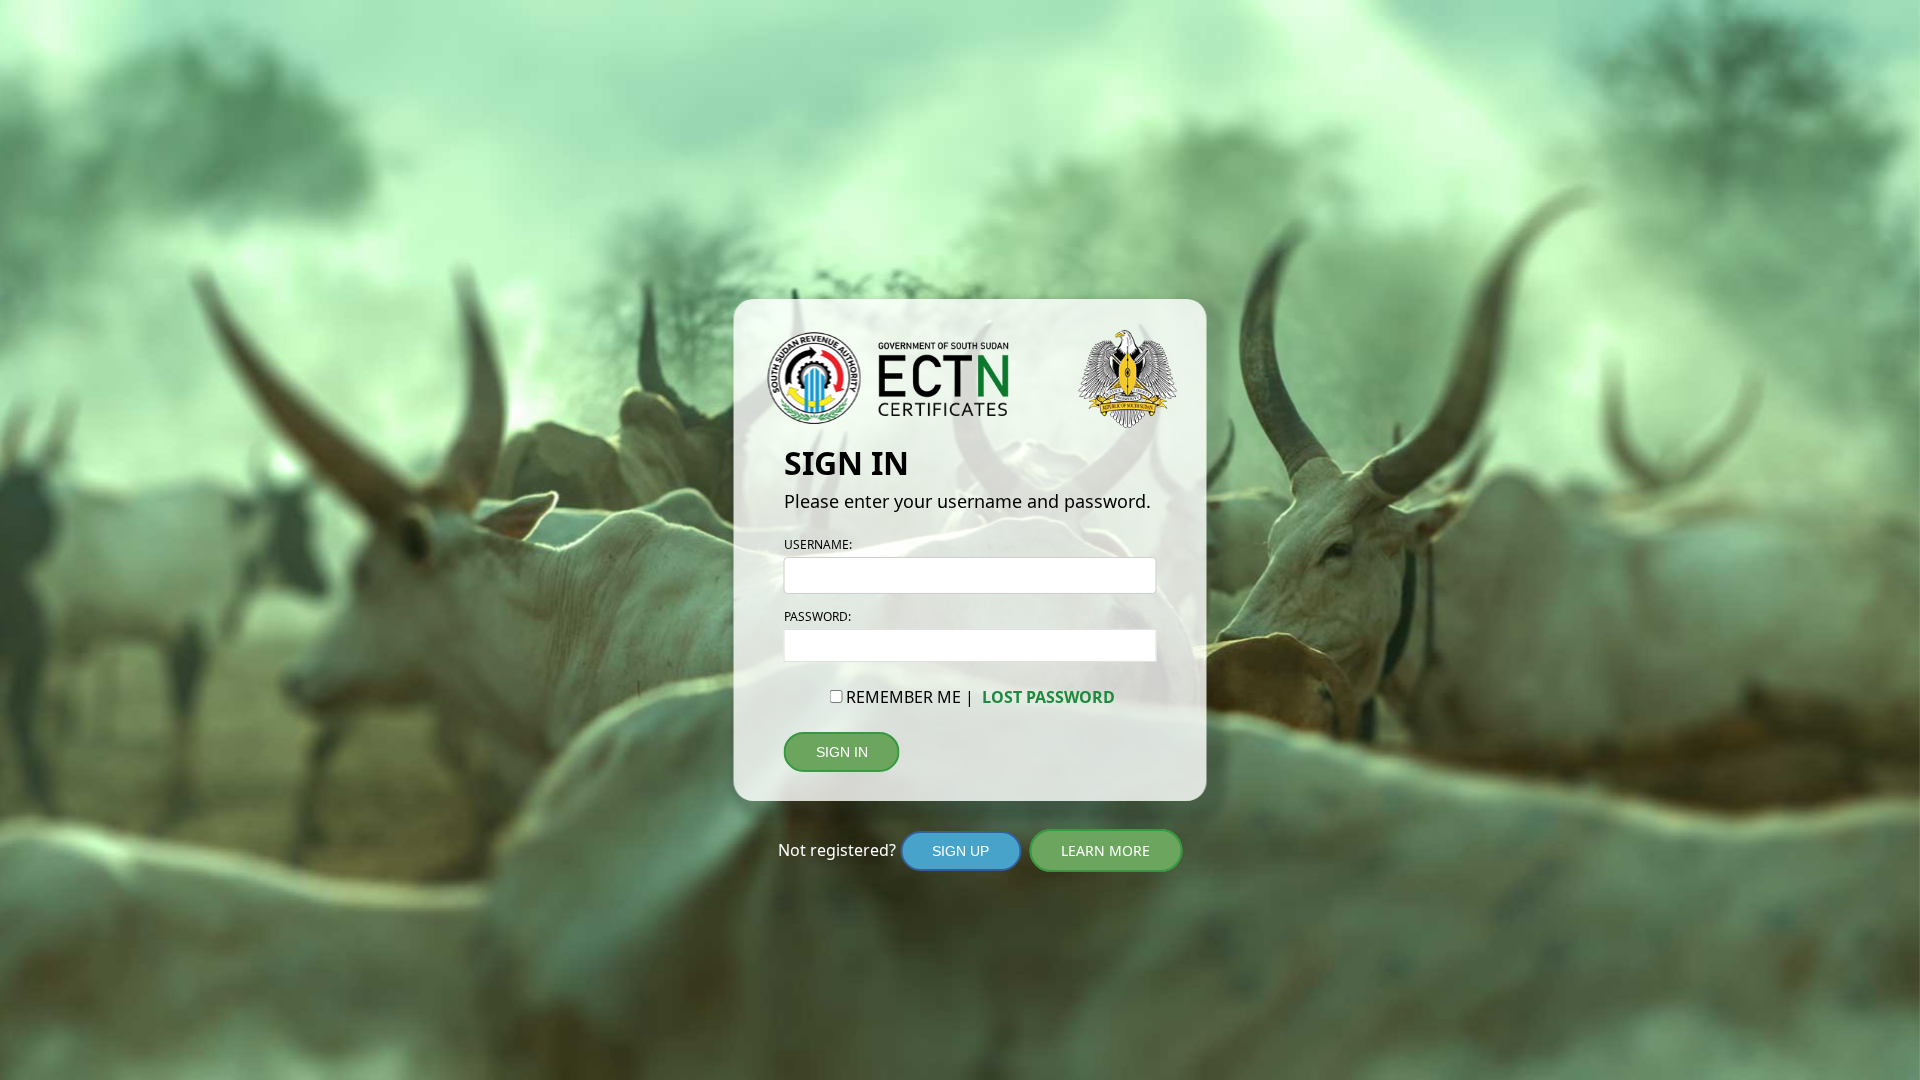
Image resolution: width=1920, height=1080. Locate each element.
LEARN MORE (1105, 850)
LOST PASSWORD (1048, 697)
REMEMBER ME (903, 697)
